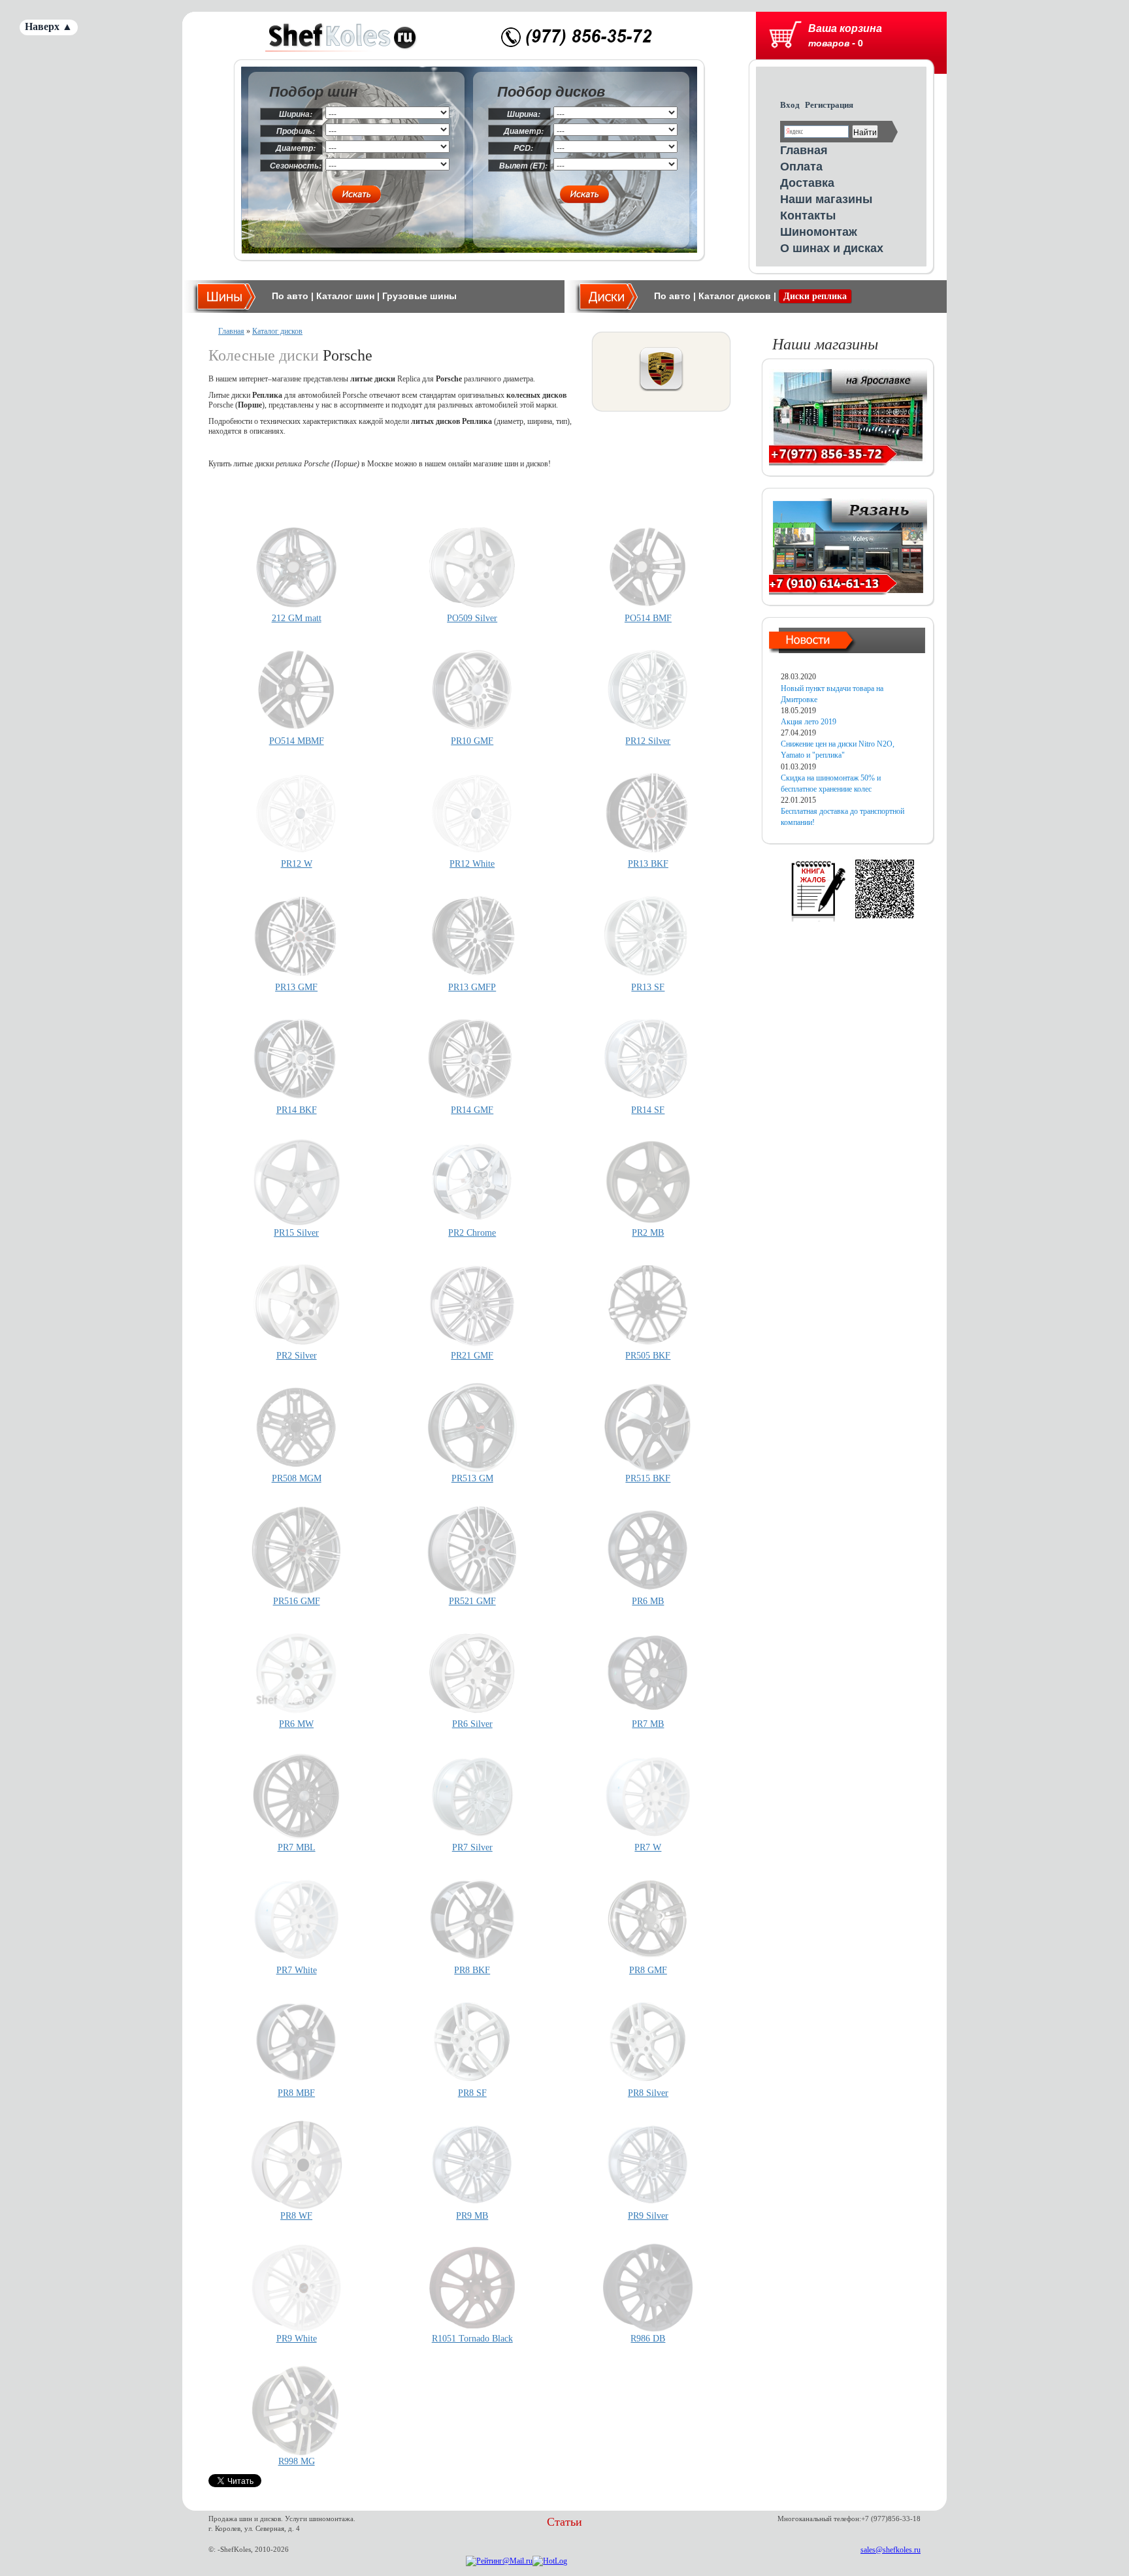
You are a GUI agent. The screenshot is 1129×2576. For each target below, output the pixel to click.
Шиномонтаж (819, 231)
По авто (290, 296)
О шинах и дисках (832, 248)
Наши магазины (826, 199)
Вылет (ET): (523, 166)
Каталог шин (345, 296)
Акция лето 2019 (809, 722)
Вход (790, 105)
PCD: (523, 148)
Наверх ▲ (49, 26)
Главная (804, 150)
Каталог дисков (735, 296)
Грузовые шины (419, 296)
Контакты (808, 215)
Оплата (801, 166)
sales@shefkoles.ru (891, 2550)
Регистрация (829, 105)
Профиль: (296, 131)
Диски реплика (815, 296)
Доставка (807, 182)
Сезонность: (296, 166)
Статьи (564, 2522)
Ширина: (296, 114)
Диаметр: (296, 148)
